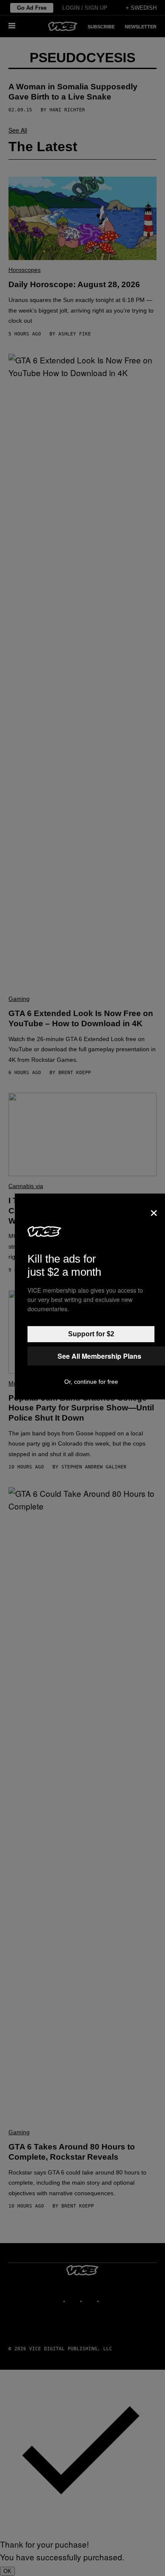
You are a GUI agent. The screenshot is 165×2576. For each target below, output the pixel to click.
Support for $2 (91, 1334)
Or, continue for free (91, 1382)
